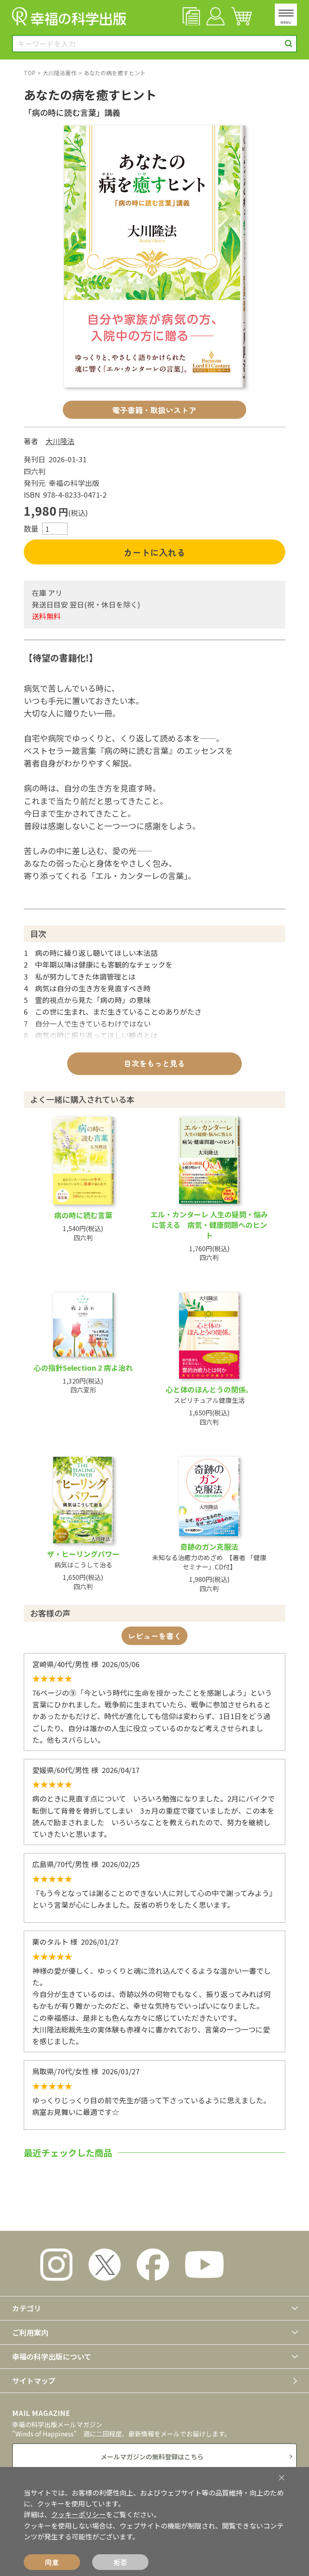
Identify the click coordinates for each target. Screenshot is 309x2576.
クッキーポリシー (78, 2514)
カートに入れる (154, 552)
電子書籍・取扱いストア (154, 410)
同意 (52, 2562)
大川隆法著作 (60, 73)
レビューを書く (155, 1636)
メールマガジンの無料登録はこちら (152, 2457)
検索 (289, 44)
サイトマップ (34, 2380)
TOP (30, 73)
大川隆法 (60, 441)
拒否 (120, 2562)
